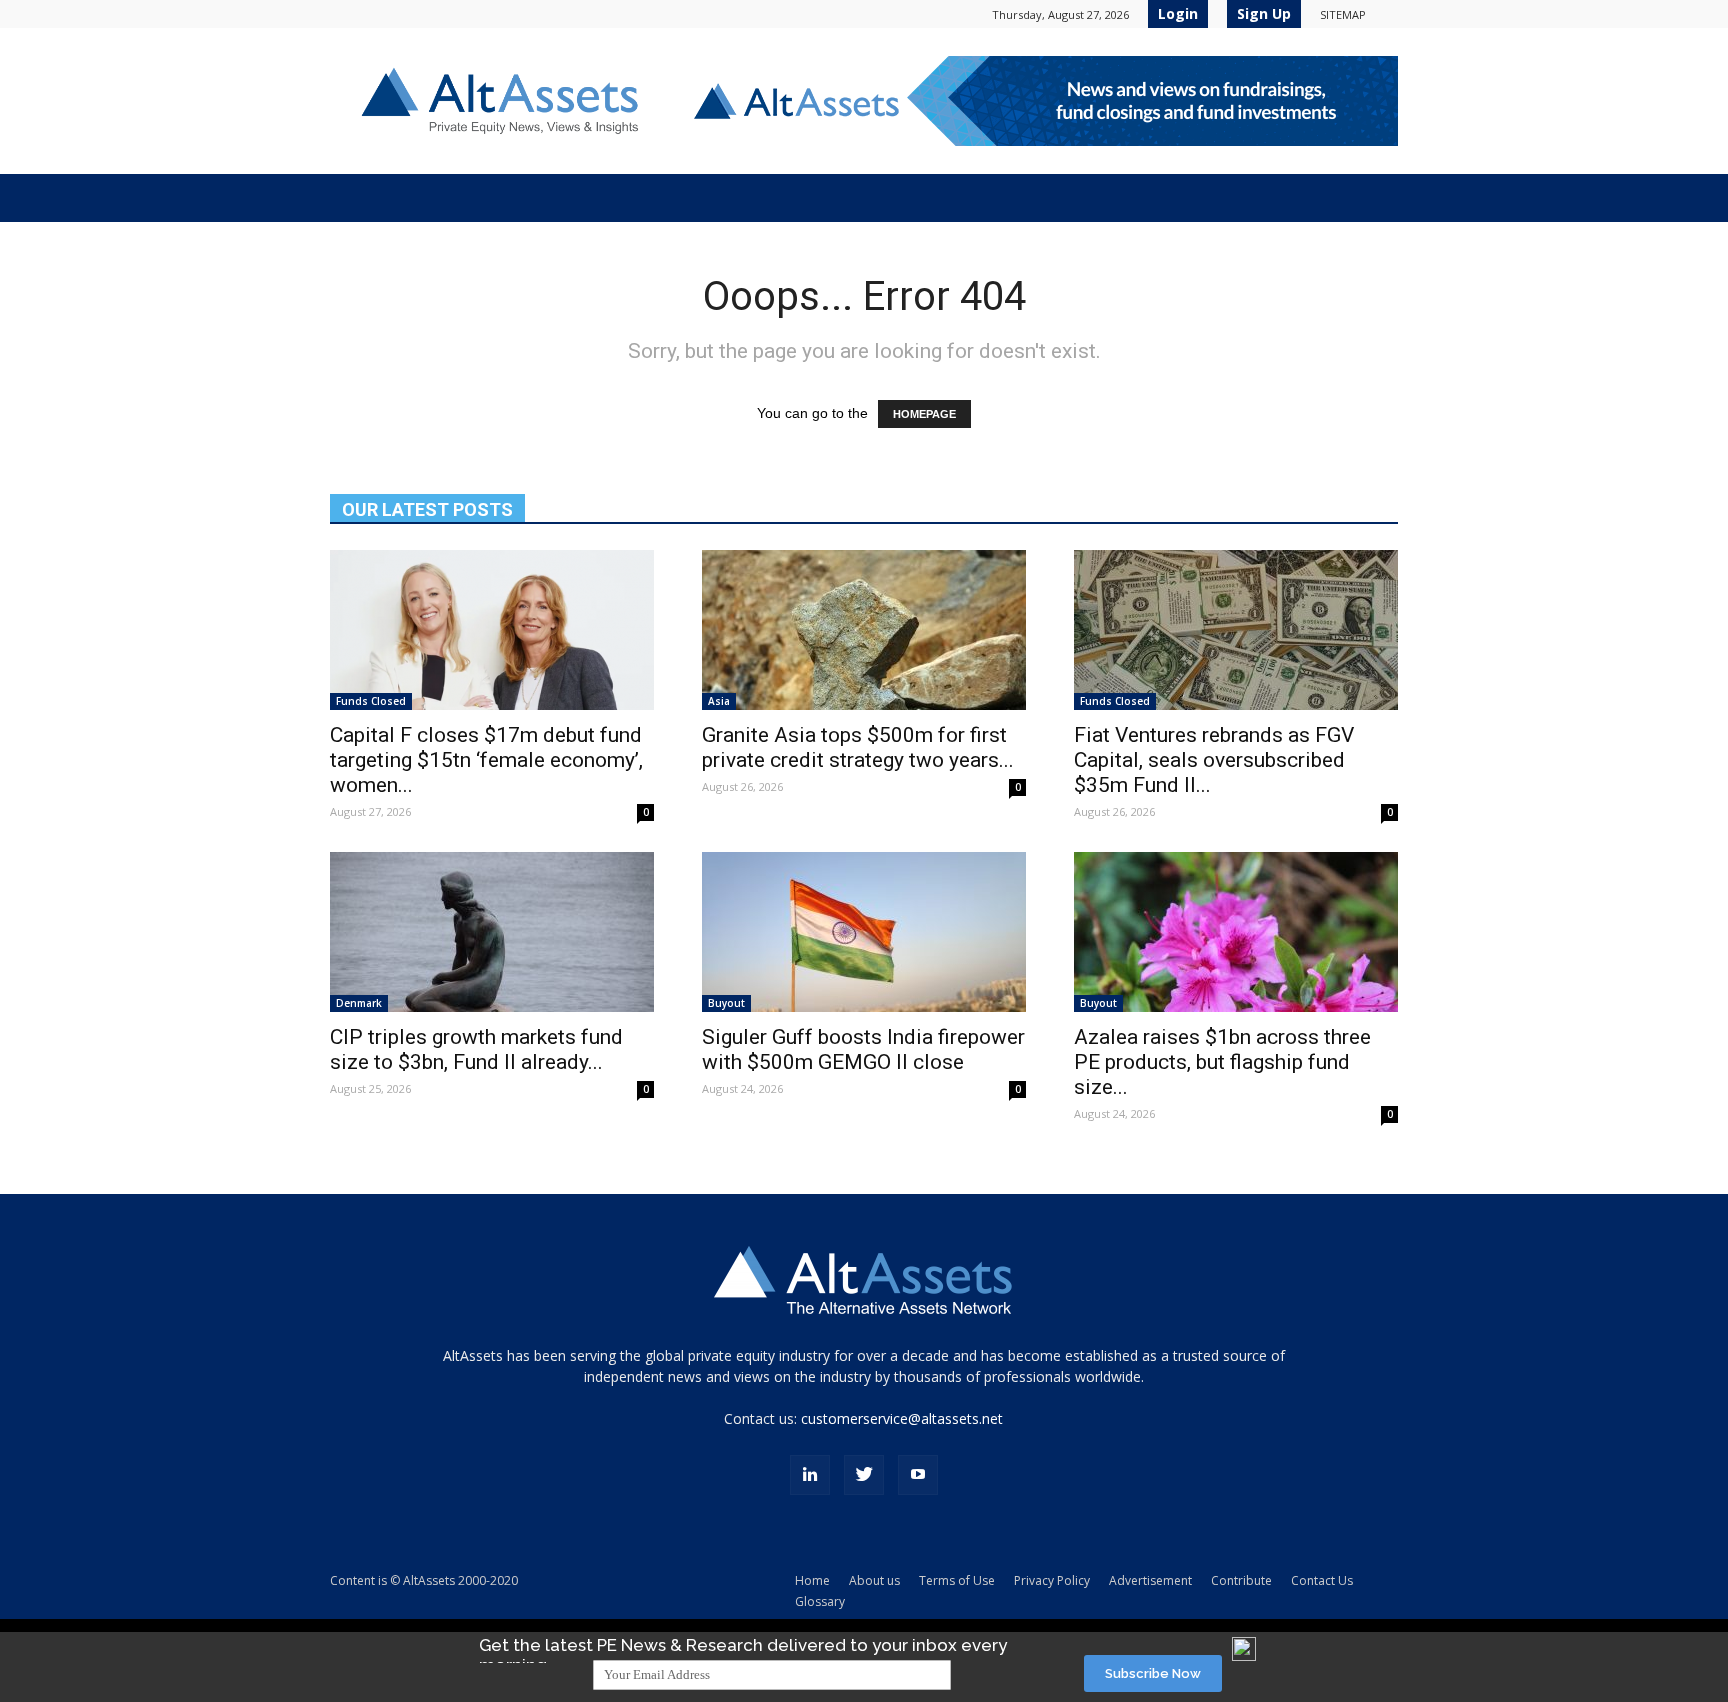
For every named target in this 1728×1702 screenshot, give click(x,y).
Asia (719, 701)
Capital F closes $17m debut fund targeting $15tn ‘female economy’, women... (486, 760)
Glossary (820, 1601)
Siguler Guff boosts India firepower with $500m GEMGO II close (863, 1049)
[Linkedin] (810, 1475)
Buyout (726, 1003)
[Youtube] (918, 1475)
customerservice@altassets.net (902, 1418)
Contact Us (1322, 1580)
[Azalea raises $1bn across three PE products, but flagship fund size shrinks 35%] (1236, 932)
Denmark (359, 1003)
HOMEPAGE (924, 414)
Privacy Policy (1052, 1580)
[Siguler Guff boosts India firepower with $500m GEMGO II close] (864, 932)
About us (874, 1580)
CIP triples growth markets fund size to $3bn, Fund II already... (476, 1049)
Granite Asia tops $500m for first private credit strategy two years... (858, 747)
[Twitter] (864, 1475)
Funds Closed (371, 701)
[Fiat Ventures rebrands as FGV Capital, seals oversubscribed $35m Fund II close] (1236, 630)
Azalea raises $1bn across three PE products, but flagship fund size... (1222, 1062)
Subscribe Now (1153, 1673)
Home (812, 1580)
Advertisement (1150, 1580)
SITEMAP (1343, 14)
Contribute (1241, 1580)
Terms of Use (957, 1580)
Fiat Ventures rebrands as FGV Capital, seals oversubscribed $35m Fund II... (1214, 760)
